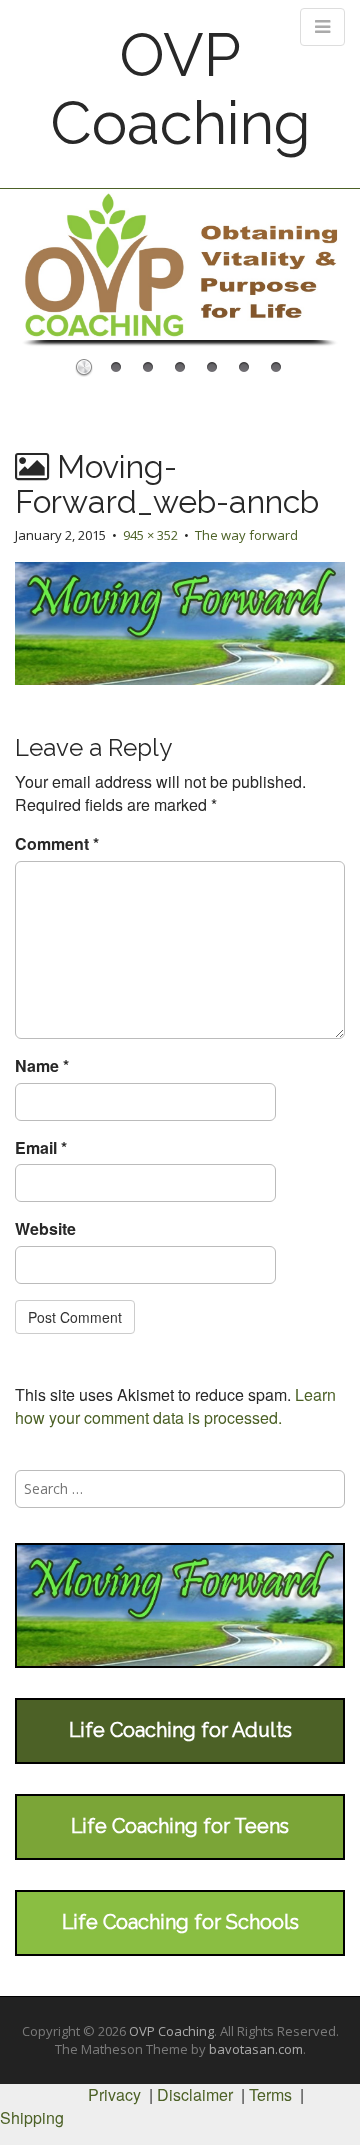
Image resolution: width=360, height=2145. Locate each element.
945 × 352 (150, 535)
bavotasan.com (256, 2049)
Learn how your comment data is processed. (175, 1406)
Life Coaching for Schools (180, 1922)
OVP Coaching (180, 89)
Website (45, 1229)
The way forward (246, 535)
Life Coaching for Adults (180, 1730)
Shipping (32, 2117)
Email (41, 1148)
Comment (57, 844)
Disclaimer (195, 2094)
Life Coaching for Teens (180, 1826)
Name (42, 1066)
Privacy (114, 2094)
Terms (270, 2094)
